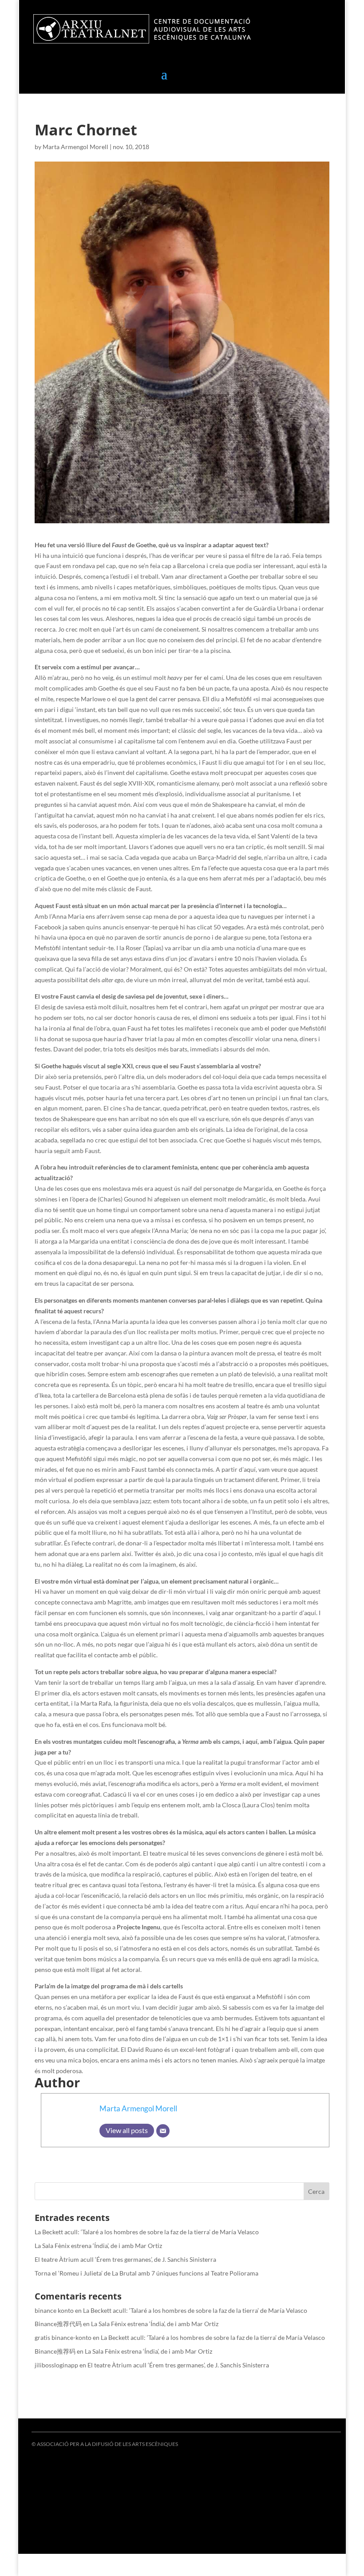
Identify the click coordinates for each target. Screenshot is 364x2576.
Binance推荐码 (55, 2351)
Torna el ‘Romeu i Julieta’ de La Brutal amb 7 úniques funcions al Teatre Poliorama (146, 2273)
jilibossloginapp (56, 2365)
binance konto (54, 2310)
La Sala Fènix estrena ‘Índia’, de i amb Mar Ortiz (98, 2246)
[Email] (163, 2131)
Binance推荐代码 (58, 2324)
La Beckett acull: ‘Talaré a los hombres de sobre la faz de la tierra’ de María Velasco (147, 2232)
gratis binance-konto (63, 2337)
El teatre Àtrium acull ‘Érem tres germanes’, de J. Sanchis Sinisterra (125, 2259)
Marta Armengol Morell (75, 147)
